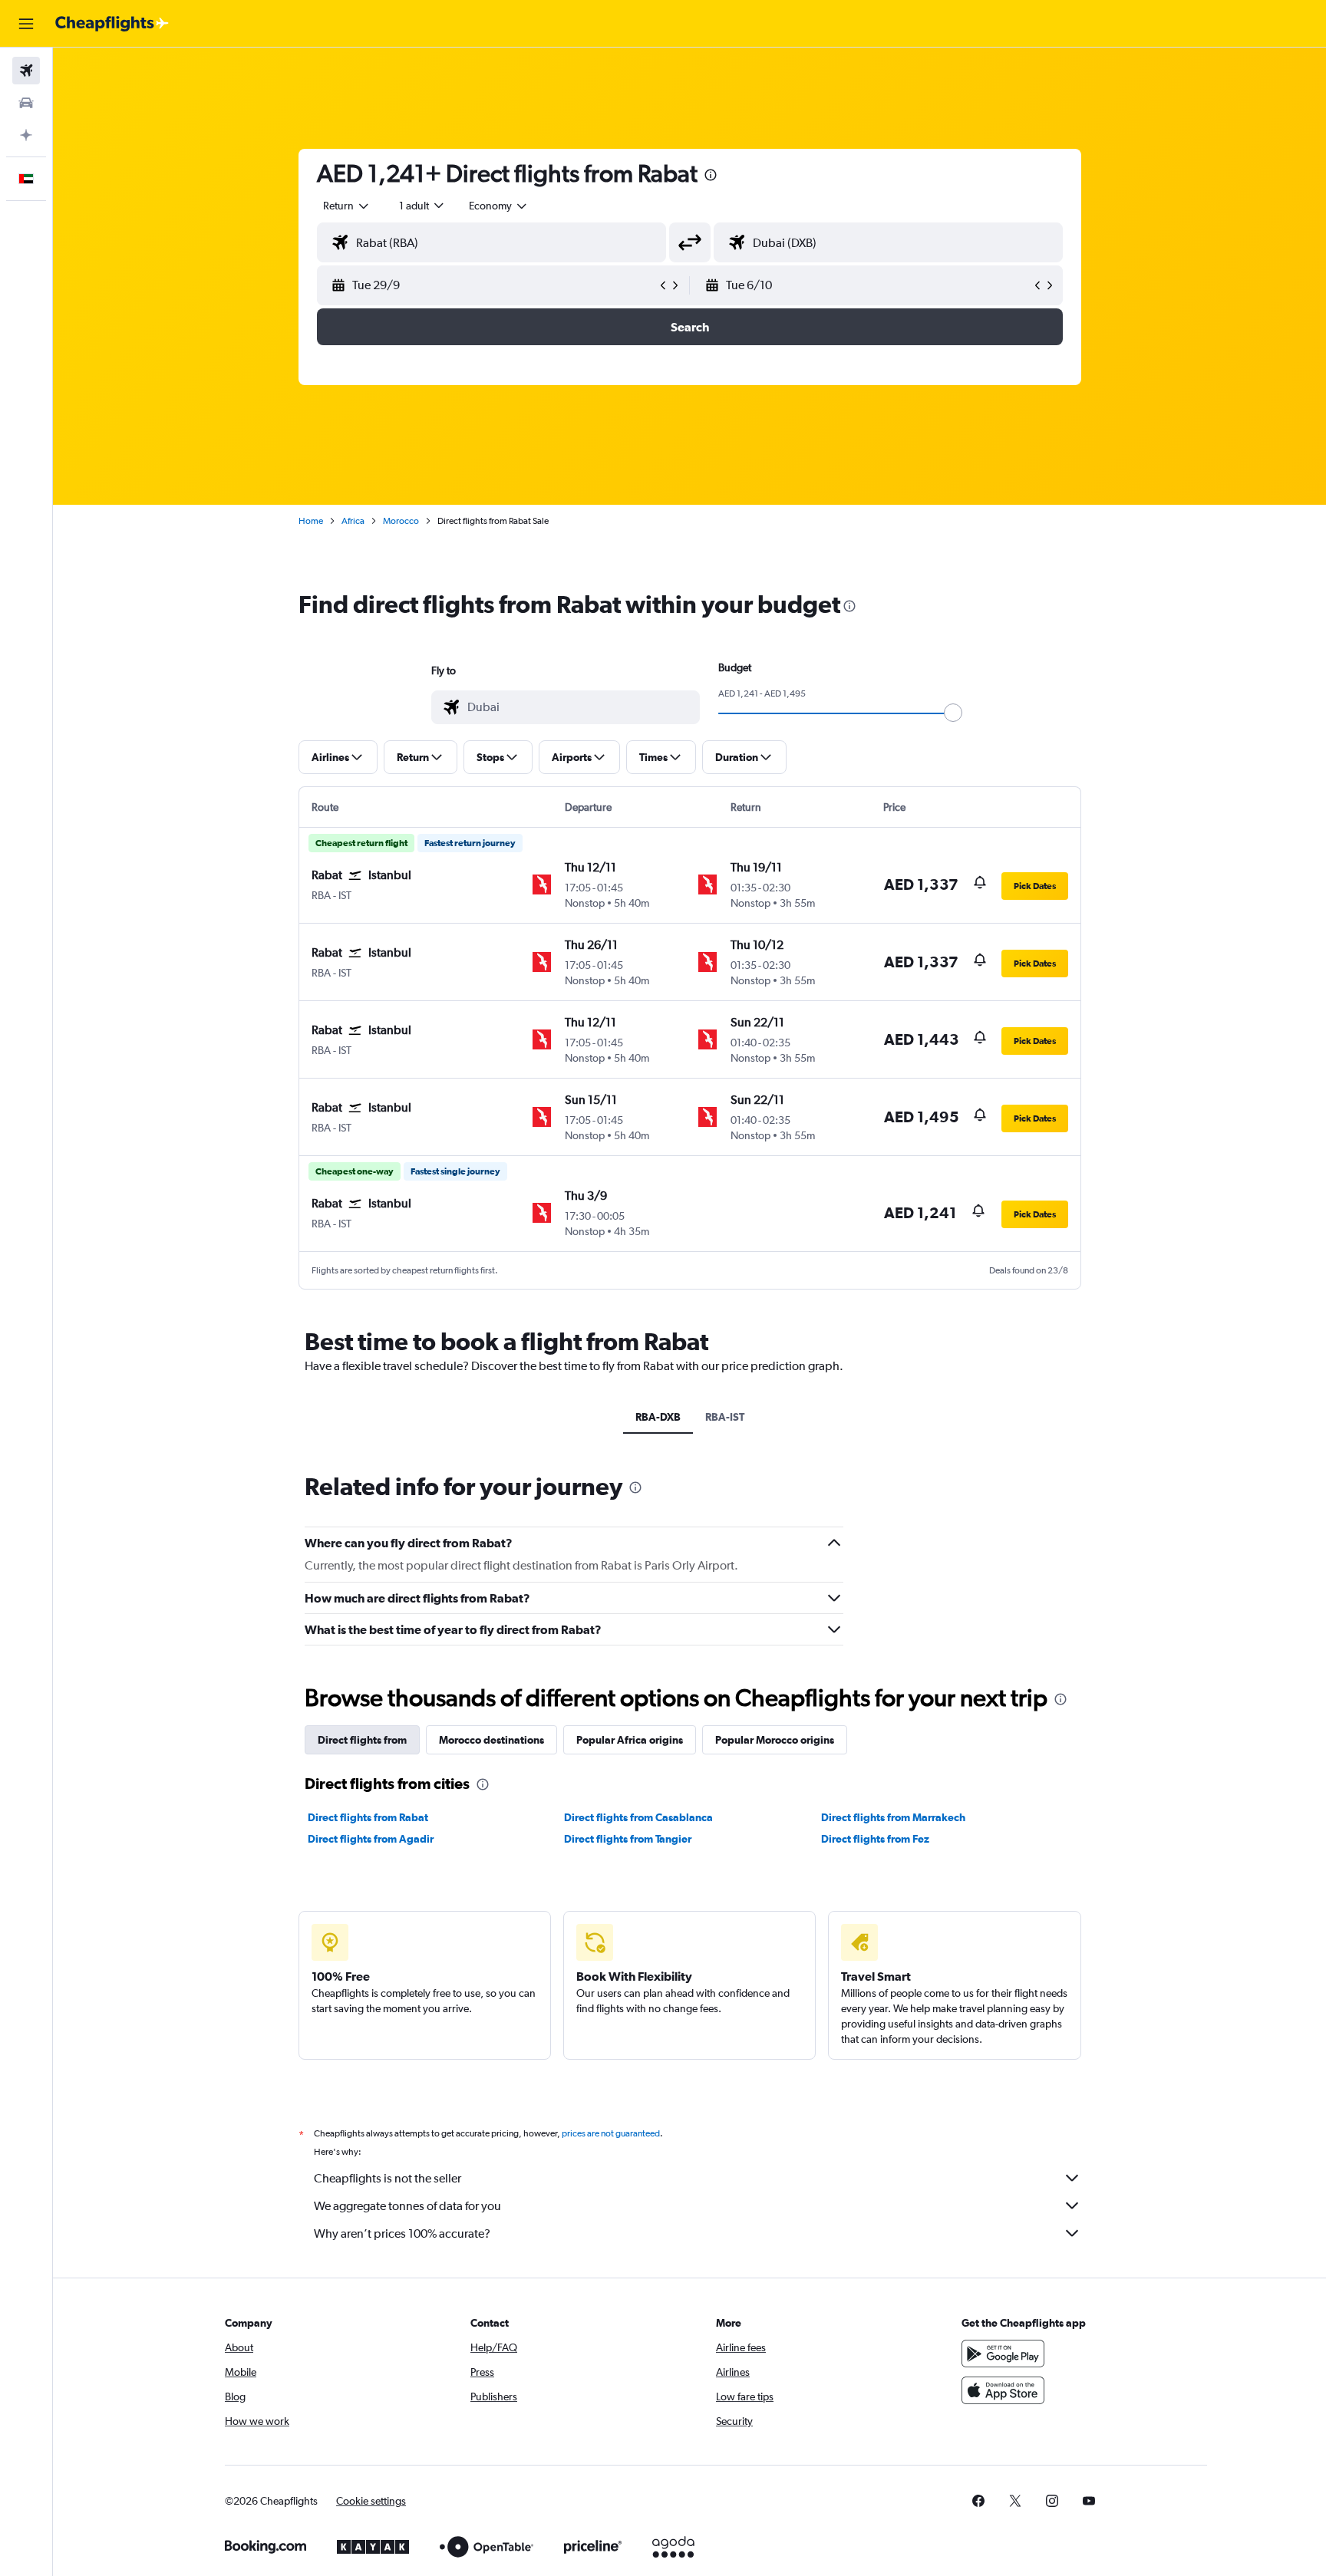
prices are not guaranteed (611, 2133)
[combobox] (347, 206)
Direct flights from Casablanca (638, 1817)
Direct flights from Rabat (368, 1817)
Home (311, 521)
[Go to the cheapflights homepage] (112, 24)
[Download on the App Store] (1003, 2390)
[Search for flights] (26, 71)
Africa (353, 521)
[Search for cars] (26, 103)
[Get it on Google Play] (1003, 2354)
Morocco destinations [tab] (491, 1740)
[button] (26, 24)
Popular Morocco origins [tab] (775, 1740)
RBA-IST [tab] (725, 1417)
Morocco (401, 521)
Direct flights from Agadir (371, 1839)
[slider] (953, 713)
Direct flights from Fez (875, 1839)
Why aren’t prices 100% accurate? (402, 2233)
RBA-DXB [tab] (658, 1417)
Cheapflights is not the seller (388, 2178)
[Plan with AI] (26, 135)
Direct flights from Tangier (628, 1839)
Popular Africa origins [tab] (630, 1740)
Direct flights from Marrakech (893, 1817)
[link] (978, 2501)
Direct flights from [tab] (362, 1740)
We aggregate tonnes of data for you (407, 2206)
